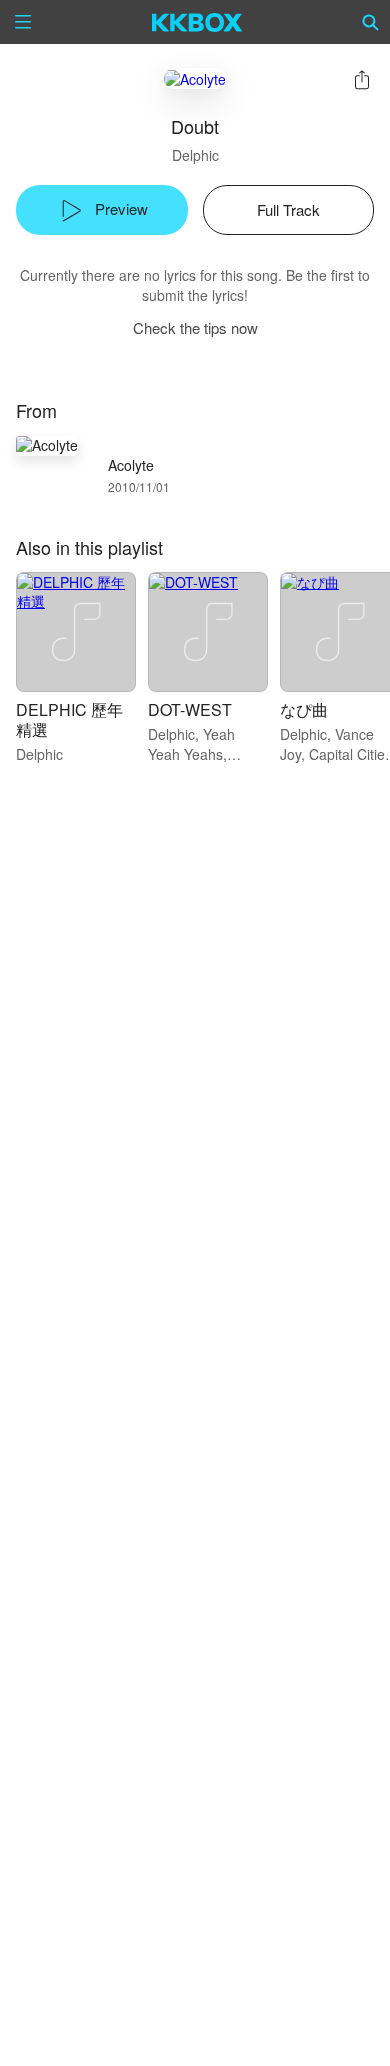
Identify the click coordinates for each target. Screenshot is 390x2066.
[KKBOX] (197, 22)
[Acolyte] (195, 78)
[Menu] (23, 22)
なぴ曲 (304, 709)
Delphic (195, 155)
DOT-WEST (190, 709)
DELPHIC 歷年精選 (69, 719)
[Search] (371, 22)
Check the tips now (195, 327)
